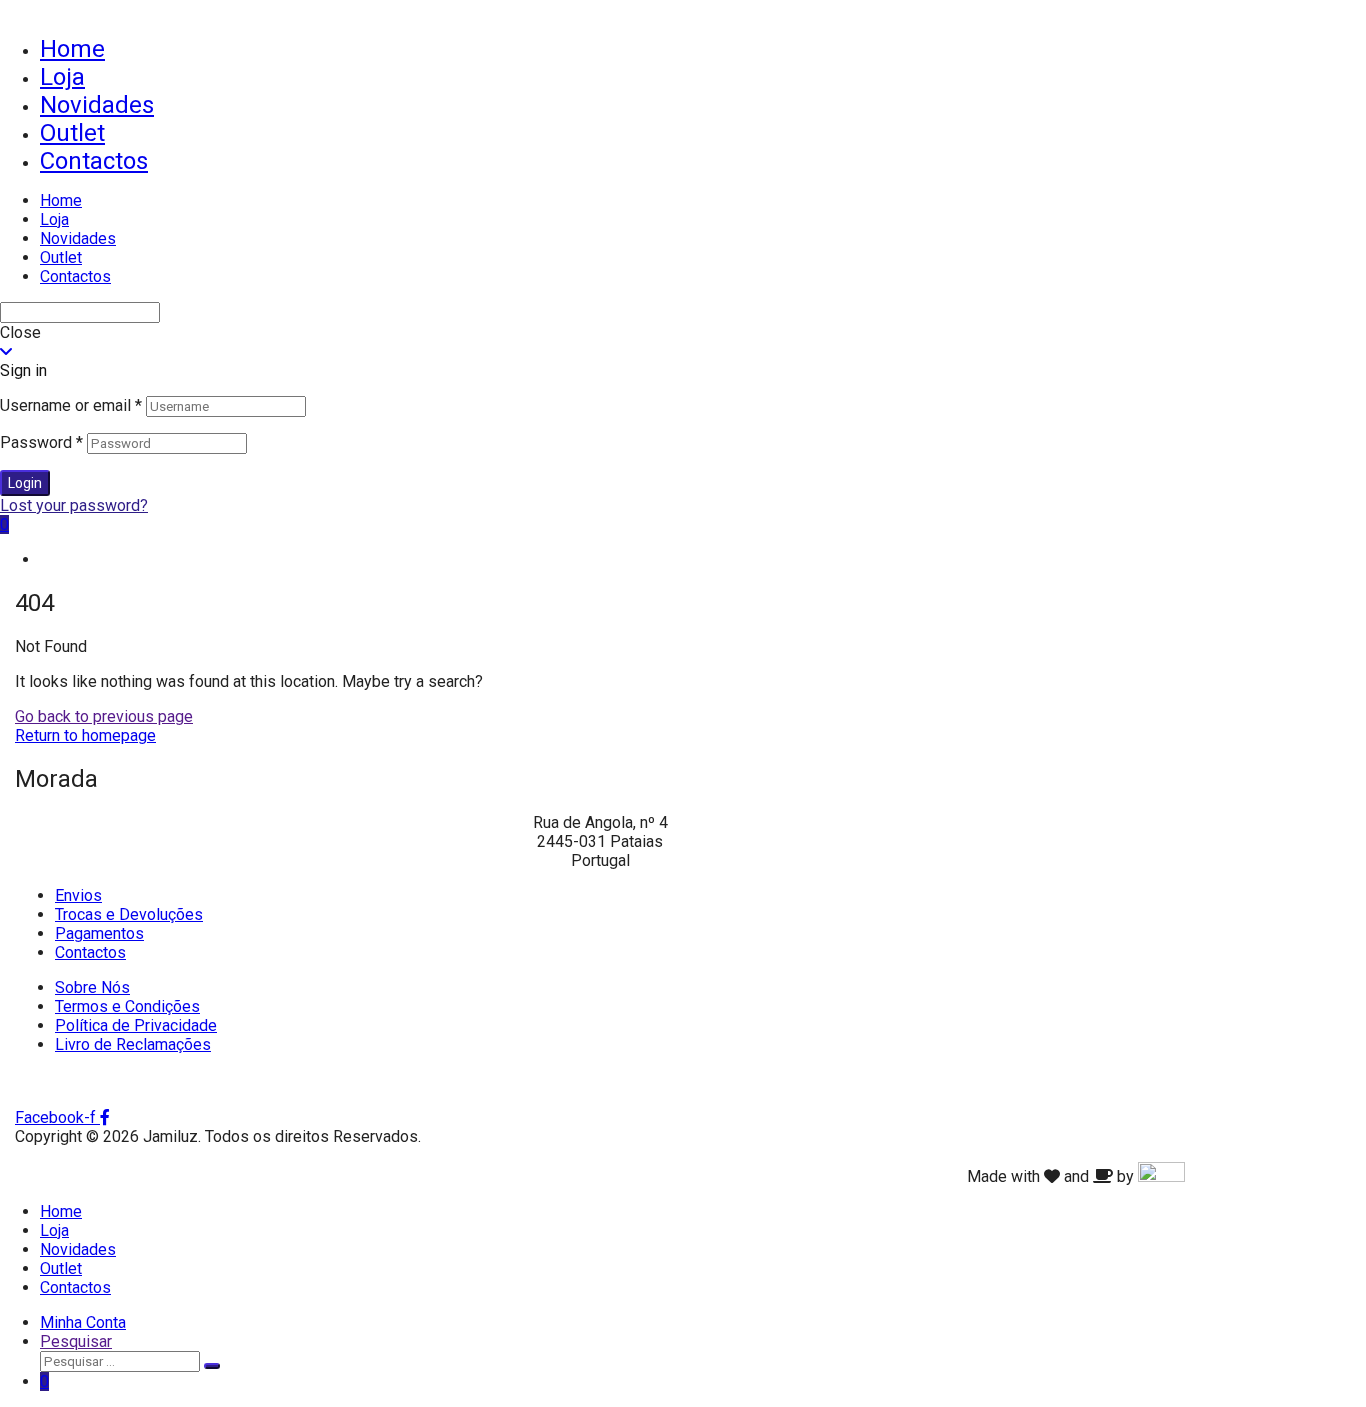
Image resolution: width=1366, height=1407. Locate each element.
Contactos (94, 161)
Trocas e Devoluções (129, 914)
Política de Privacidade (136, 1025)
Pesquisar (76, 1341)
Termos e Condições (127, 1006)
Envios (78, 895)
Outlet (72, 133)
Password (41, 442)
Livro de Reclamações (133, 1044)
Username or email (71, 405)
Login (25, 483)
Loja (62, 77)
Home (72, 49)
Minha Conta (83, 1322)
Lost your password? (74, 505)
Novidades (97, 105)
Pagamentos (99, 933)
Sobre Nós (92, 987)
